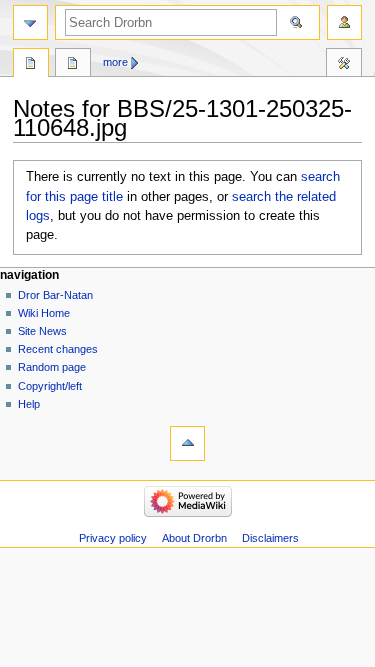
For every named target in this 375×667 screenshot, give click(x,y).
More (115, 62)
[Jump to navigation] (30, 22)
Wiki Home (44, 313)
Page (31, 65)
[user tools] (344, 22)
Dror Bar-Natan (55, 295)
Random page (52, 367)
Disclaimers (270, 538)
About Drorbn (194, 538)
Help (29, 404)
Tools (344, 65)
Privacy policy (113, 538)
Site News (42, 331)
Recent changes (58, 349)
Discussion (73, 65)
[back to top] (187, 443)
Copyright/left (50, 386)
